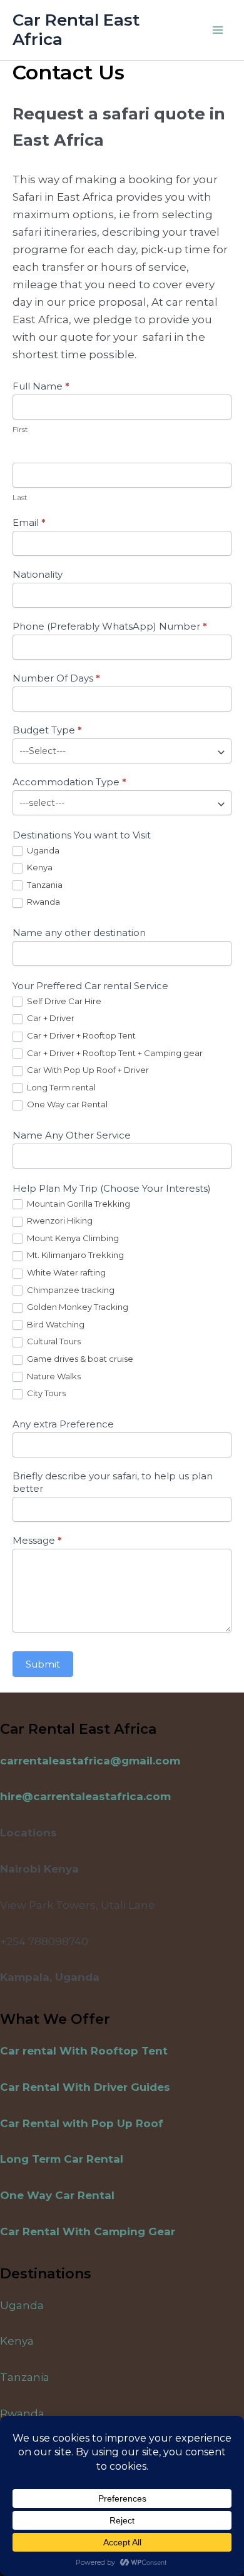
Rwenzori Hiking (59, 1220)
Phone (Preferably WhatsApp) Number (110, 626)
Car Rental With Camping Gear (88, 2231)
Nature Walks (53, 1376)
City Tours (45, 1393)
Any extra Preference (63, 1424)
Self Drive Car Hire (63, 1001)
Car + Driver (50, 1018)
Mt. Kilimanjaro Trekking (74, 1255)
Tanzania (44, 885)
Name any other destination (79, 933)
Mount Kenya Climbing (72, 1238)
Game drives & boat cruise (79, 1359)
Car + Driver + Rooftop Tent (80, 1035)
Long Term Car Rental (62, 2159)
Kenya (39, 867)
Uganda (42, 850)
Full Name (41, 386)
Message (37, 1540)
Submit (43, 1664)
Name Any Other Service (72, 1135)
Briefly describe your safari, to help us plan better (113, 1482)
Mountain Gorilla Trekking (78, 1204)
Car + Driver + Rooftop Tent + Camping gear (114, 1053)
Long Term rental (60, 1087)
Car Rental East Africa (76, 30)
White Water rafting (65, 1272)
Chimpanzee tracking (70, 1290)
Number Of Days (56, 678)
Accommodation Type (69, 782)
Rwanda (43, 902)
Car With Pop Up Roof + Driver (87, 1070)
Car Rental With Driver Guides (85, 2087)
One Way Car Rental (57, 2195)
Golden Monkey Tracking (77, 1307)
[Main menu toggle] (218, 30)
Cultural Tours (53, 1341)
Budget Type (47, 730)
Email (29, 522)
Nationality (38, 574)
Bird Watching (55, 1324)
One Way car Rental (66, 1104)
